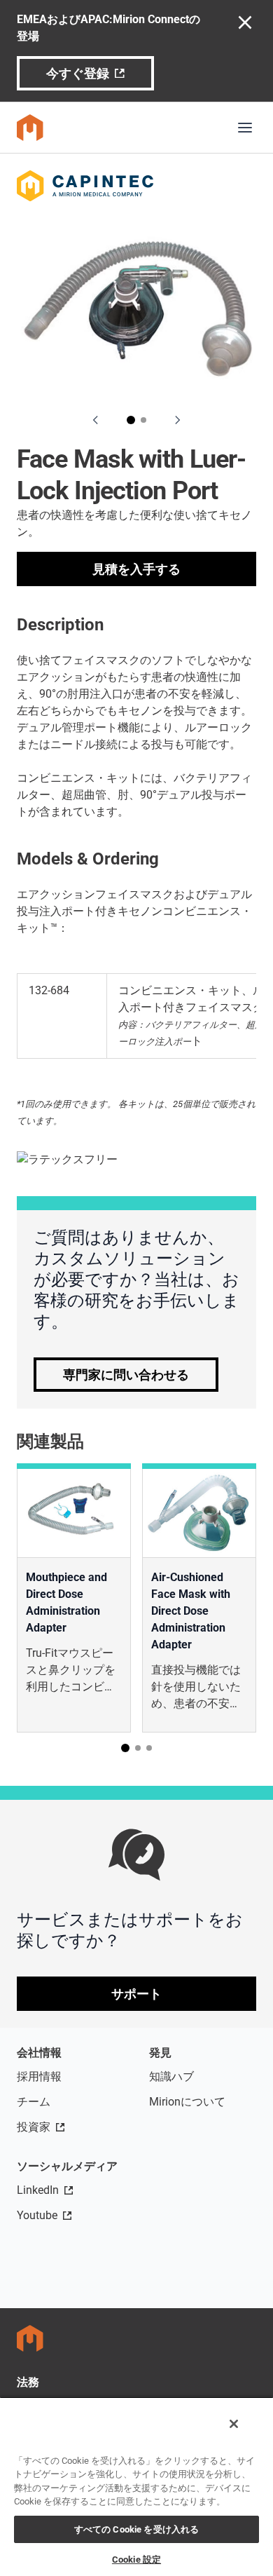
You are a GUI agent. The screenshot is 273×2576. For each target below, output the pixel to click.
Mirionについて (187, 2102)
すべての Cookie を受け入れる (136, 2529)
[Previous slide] (96, 420)
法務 (28, 2382)
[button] (131, 420)
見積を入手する (136, 569)
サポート (136, 1994)
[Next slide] (177, 420)
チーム (34, 2102)
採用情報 (39, 2076)
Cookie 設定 (136, 2560)
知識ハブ (171, 2076)
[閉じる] (234, 2424)
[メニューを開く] (245, 128)
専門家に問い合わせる (126, 1375)
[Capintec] (136, 186)
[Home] (30, 128)
